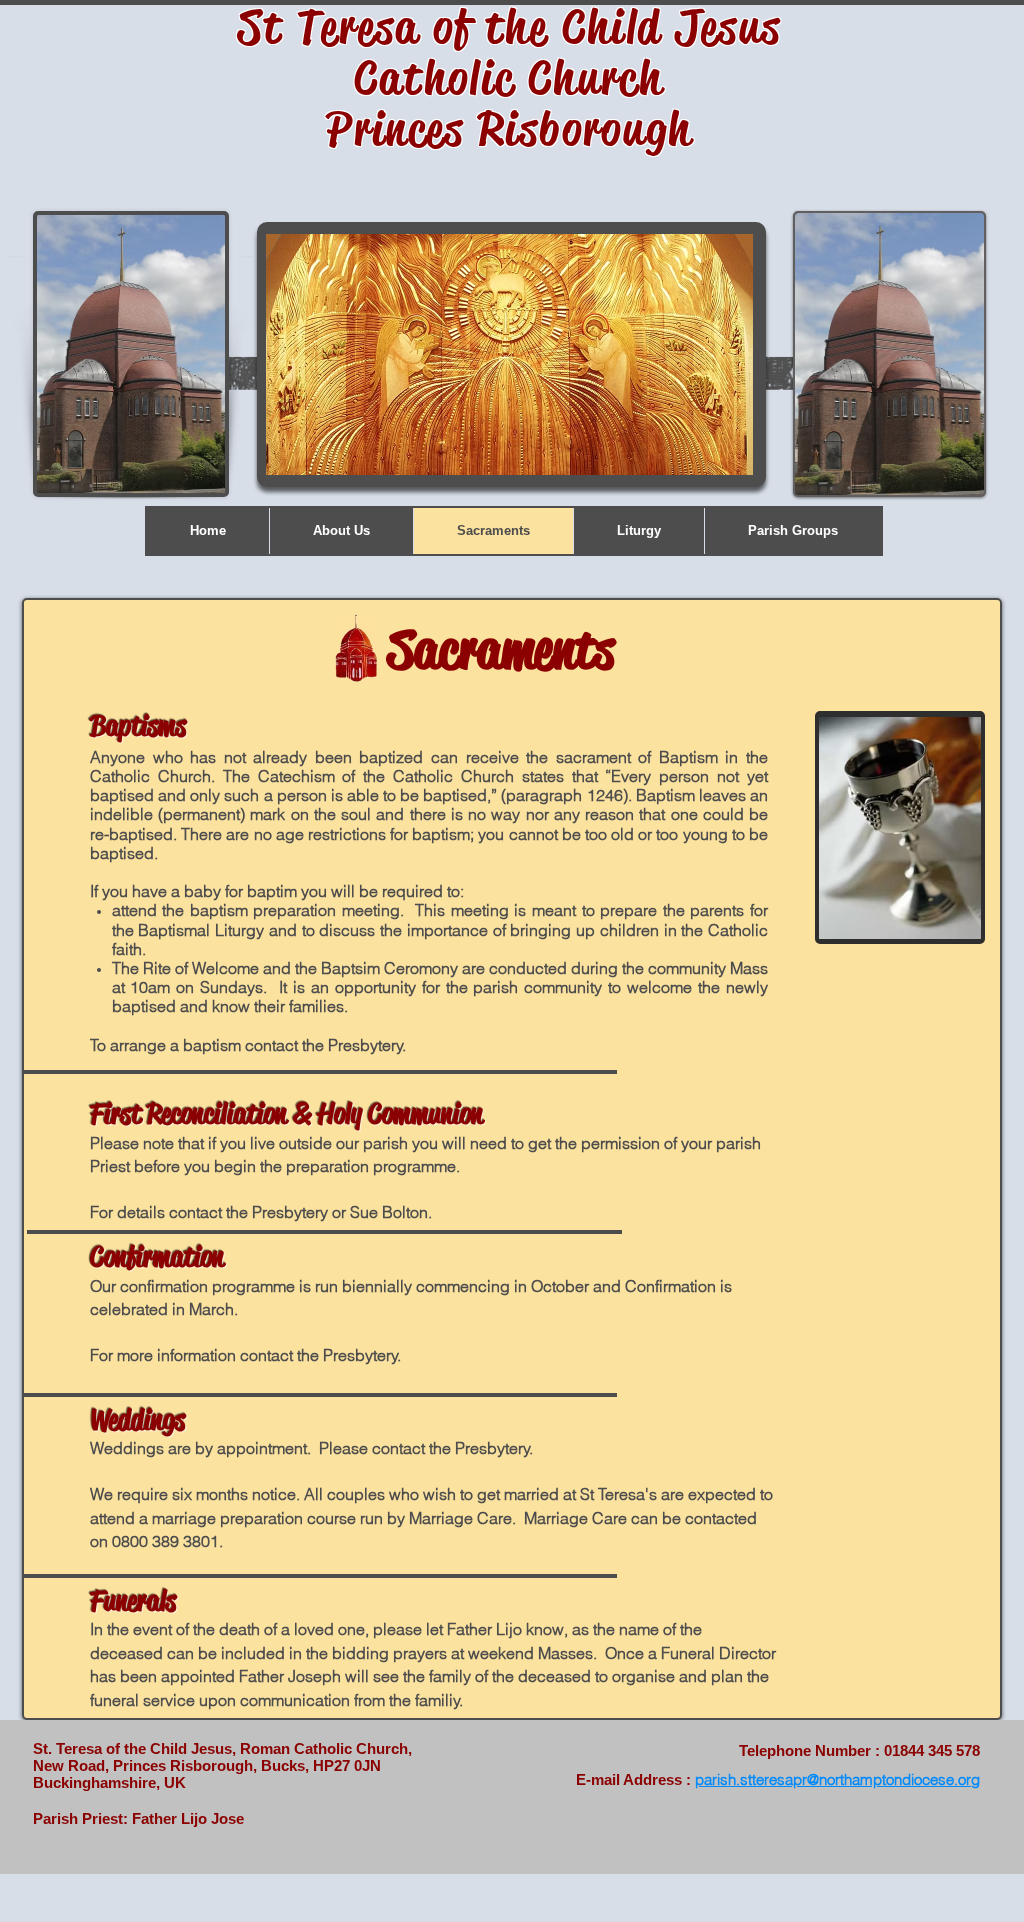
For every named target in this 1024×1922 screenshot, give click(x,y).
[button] (341, 531)
